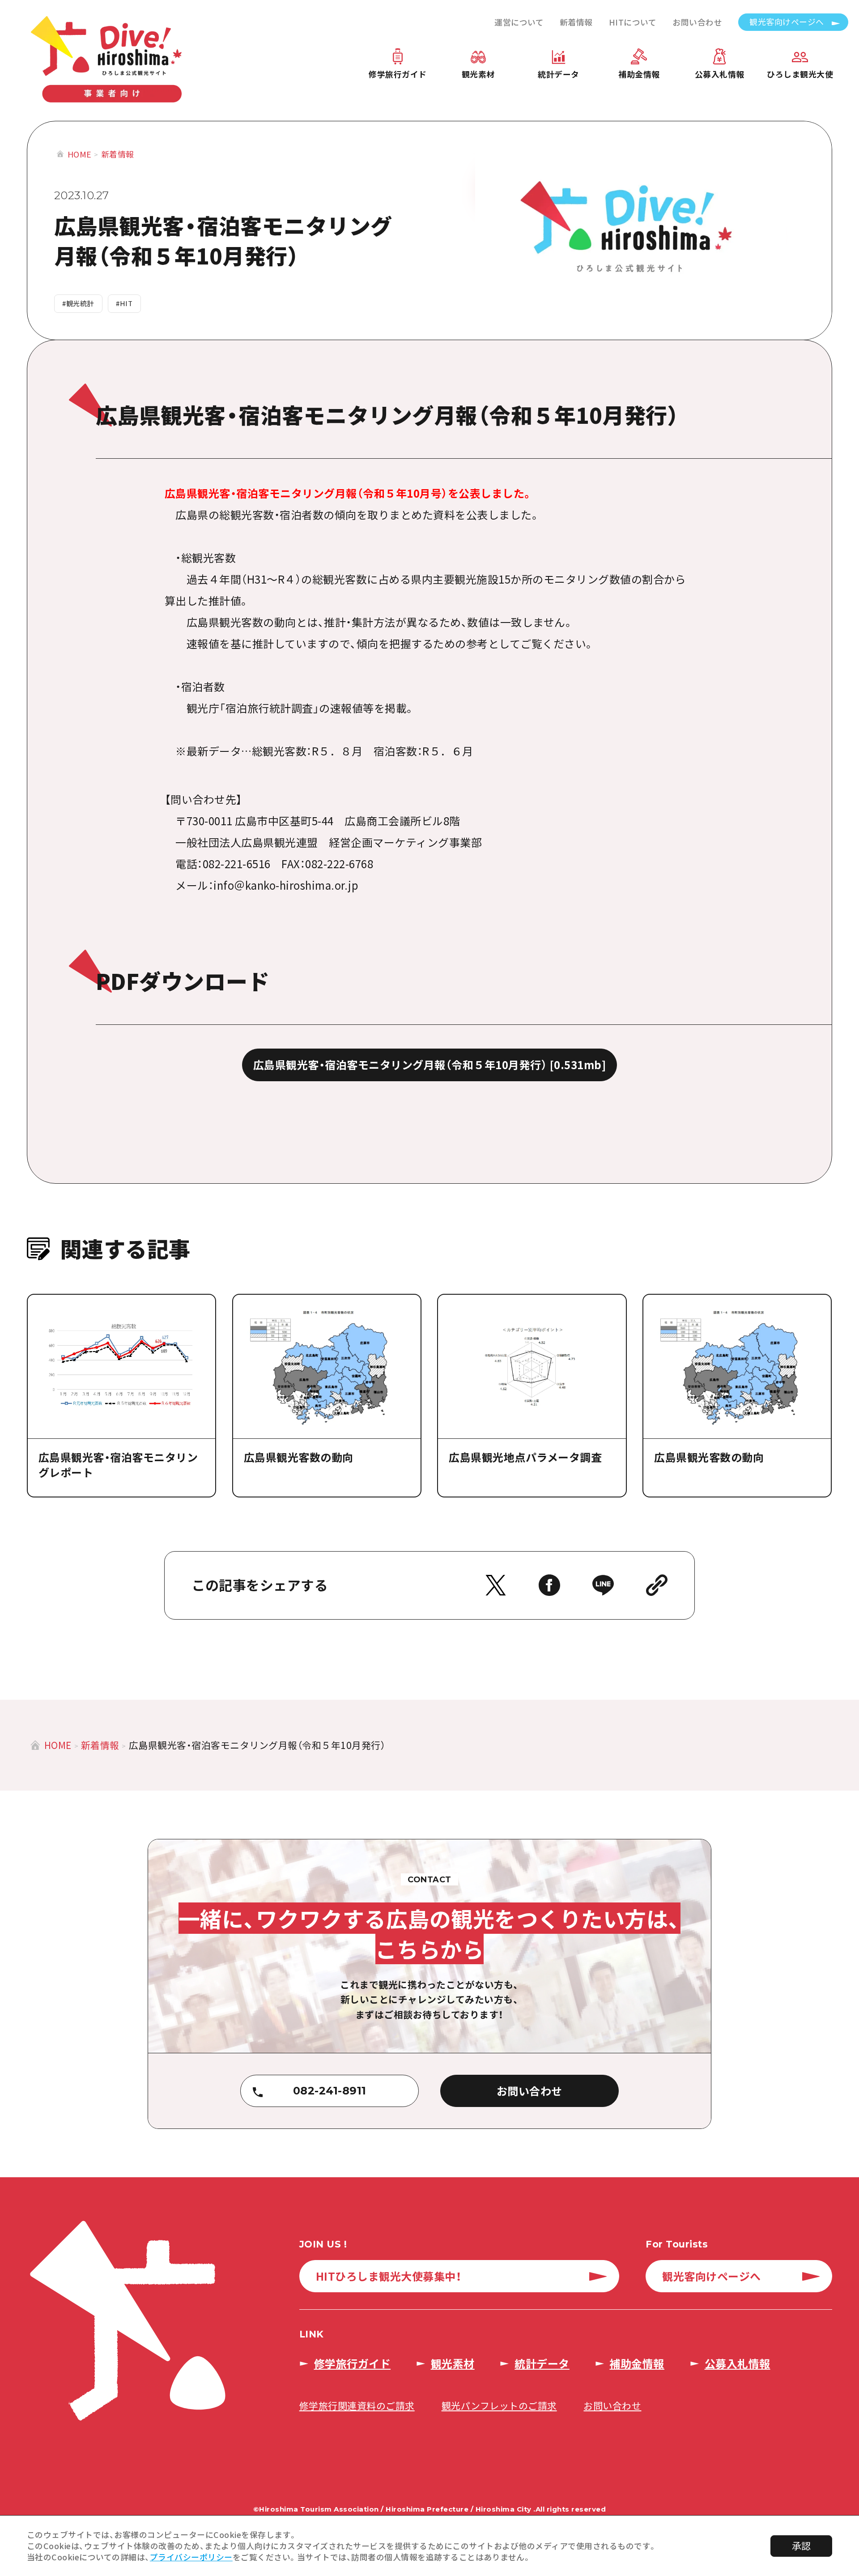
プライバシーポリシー (191, 2557)
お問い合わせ (697, 22)
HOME (80, 154)
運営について (519, 22)
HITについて (633, 22)
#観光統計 (78, 303)
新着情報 (576, 22)
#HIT (124, 303)
